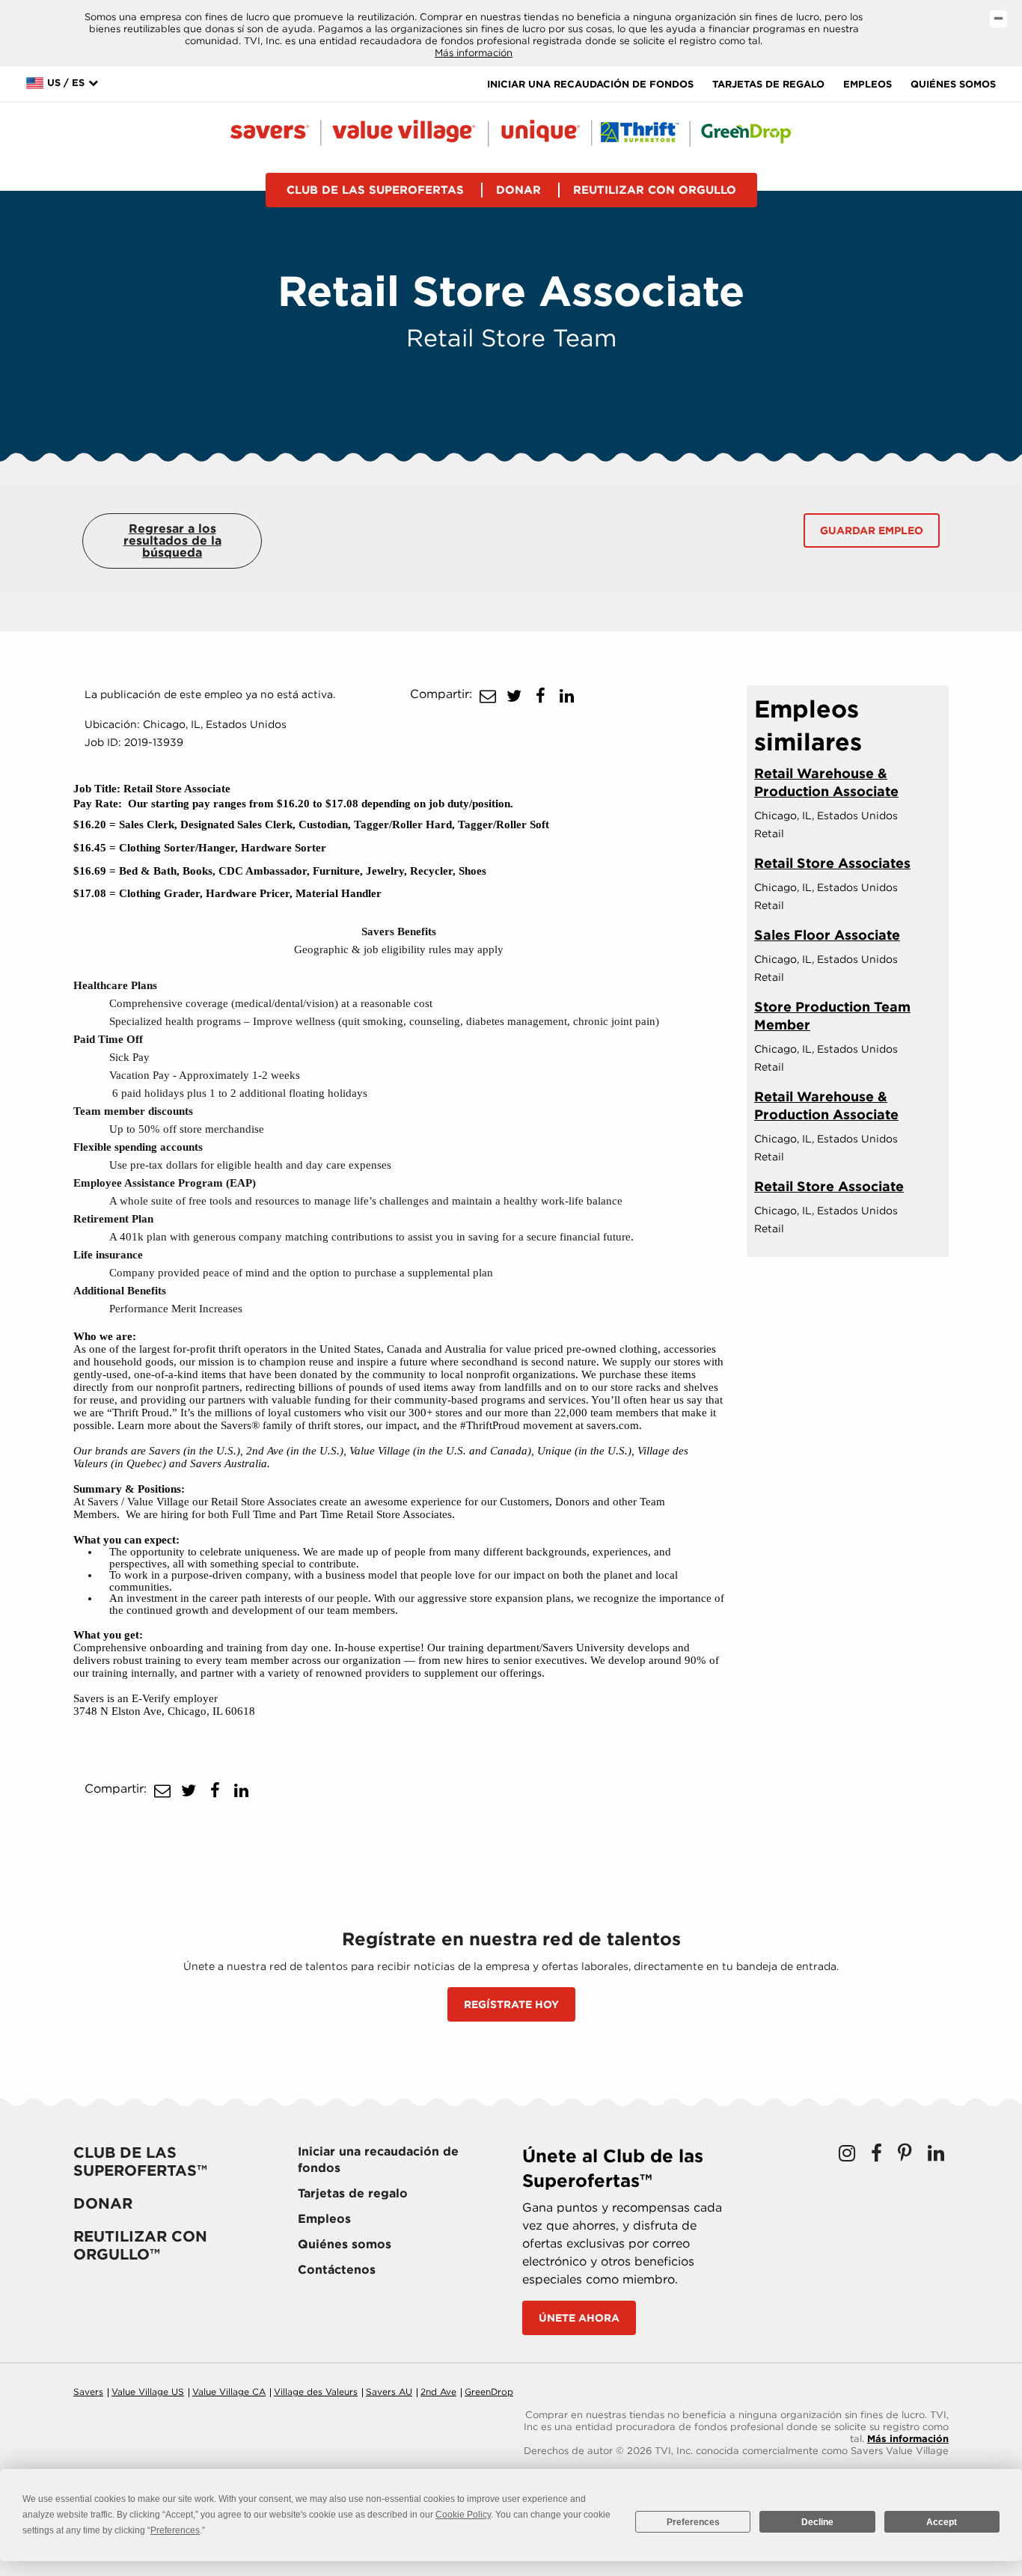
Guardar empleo (872, 530)
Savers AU (389, 2392)
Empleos (868, 84)
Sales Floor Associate (827, 935)
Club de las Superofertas (375, 190)
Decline (817, 2522)
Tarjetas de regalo (768, 84)
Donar (518, 190)
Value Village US (148, 2392)
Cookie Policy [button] (463, 2515)
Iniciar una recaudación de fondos (590, 84)
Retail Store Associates (832, 863)
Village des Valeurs (316, 2392)
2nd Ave (438, 2392)
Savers (88, 2392)
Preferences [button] (175, 2530)
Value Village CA (229, 2392)
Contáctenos (337, 2270)
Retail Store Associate (829, 1186)
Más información (474, 53)
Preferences (693, 2522)
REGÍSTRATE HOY (511, 2004)
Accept (942, 2522)
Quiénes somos (953, 84)
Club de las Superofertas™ (140, 2162)
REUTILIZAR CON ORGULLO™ (140, 2245)
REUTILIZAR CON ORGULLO (655, 190)
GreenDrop (489, 2392)
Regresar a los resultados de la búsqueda (172, 541)
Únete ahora (579, 2318)
